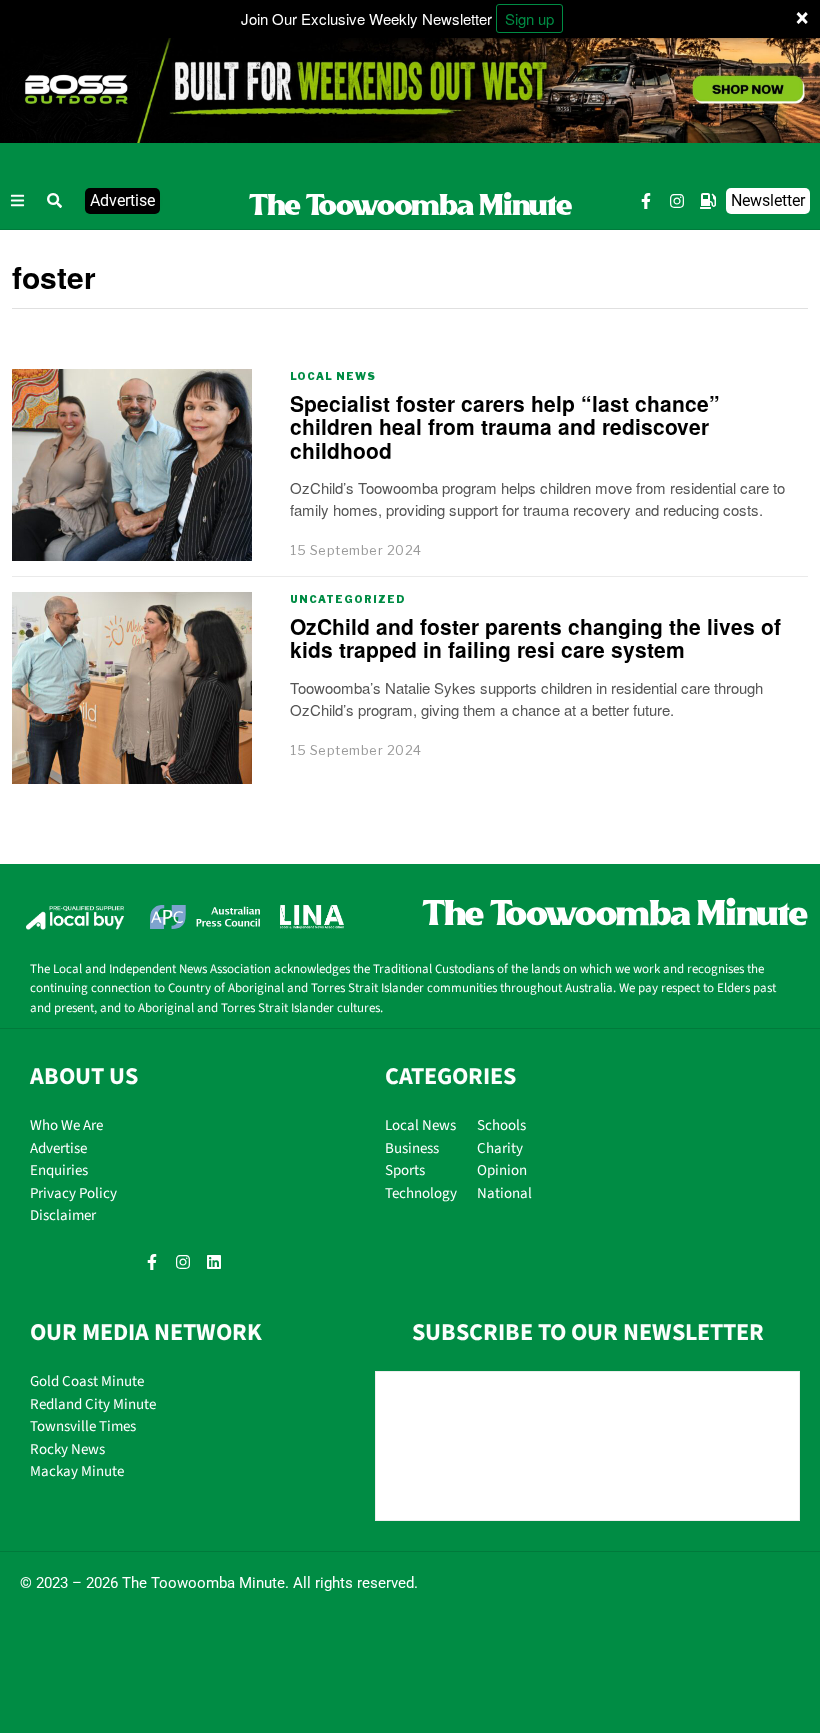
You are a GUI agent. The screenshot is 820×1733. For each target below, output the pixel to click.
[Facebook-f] (646, 201)
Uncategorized (348, 599)
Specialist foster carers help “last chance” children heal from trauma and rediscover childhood (505, 426)
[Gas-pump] (708, 201)
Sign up (529, 18)
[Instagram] (677, 201)
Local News (333, 376)
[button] (55, 201)
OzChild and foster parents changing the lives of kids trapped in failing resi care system (535, 637)
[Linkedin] (214, 1262)
